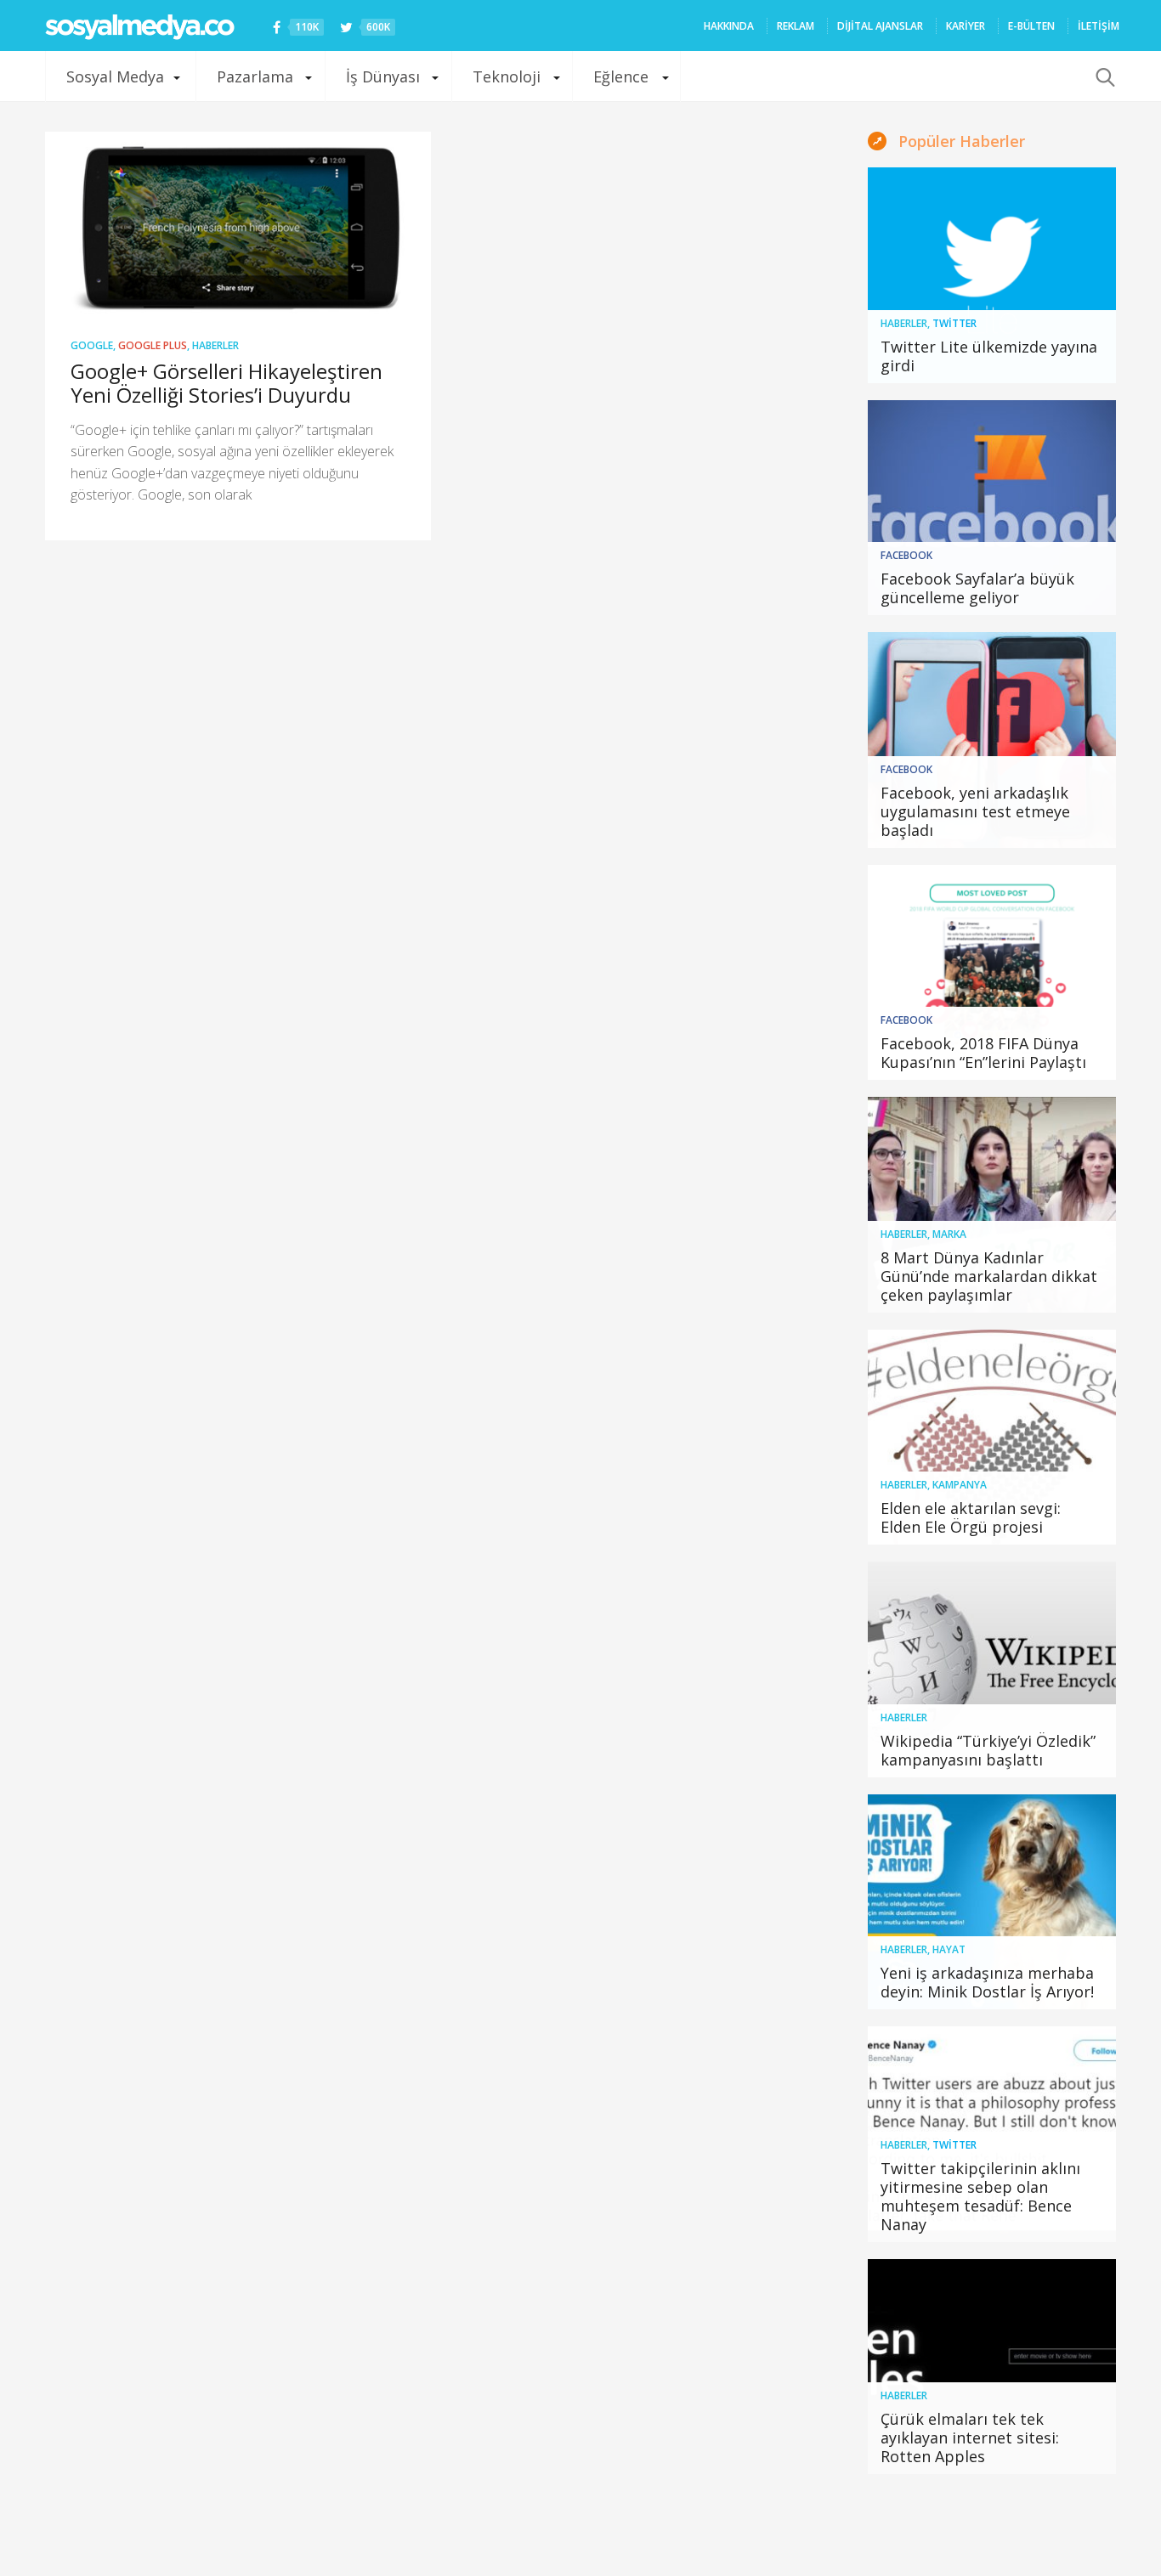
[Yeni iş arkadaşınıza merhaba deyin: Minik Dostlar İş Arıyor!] (992, 1902)
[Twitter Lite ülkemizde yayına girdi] (992, 275)
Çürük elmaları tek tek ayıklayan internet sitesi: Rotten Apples (970, 2438)
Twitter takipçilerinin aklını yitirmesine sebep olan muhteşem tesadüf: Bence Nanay (980, 2196)
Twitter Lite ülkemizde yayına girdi (989, 356)
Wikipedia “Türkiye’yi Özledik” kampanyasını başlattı (988, 1750)
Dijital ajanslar (880, 26)
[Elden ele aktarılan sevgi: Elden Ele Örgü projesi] (992, 1438)
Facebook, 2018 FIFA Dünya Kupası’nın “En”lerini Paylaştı (983, 1053)
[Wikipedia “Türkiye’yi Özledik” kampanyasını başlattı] (992, 1669)
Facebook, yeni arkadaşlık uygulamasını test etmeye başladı (975, 811)
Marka (949, 1234)
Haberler (215, 345)
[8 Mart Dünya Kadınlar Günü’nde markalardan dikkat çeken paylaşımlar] (992, 1205)
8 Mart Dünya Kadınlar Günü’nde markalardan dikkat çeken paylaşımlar (989, 1276)
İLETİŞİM (1099, 26)
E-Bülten (1031, 26)
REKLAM (796, 26)
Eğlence (621, 76)
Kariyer (966, 26)
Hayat (949, 1949)
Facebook (906, 555)
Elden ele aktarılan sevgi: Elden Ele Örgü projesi (971, 1517)
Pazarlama (255, 76)
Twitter (954, 323)
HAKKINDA (729, 26)
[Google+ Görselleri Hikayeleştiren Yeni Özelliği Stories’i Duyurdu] (238, 223)
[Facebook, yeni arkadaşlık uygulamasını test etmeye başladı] (992, 740)
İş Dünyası (383, 76)
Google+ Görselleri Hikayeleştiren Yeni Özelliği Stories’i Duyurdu (227, 383)
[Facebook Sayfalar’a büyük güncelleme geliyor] (992, 508)
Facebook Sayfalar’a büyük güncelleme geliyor (977, 588)
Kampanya (960, 1485)
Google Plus (153, 345)
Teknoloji (507, 76)
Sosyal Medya (115, 76)
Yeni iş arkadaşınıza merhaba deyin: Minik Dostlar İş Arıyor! (987, 1982)
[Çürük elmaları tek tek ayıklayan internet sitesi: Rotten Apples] (992, 2367)
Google (92, 345)
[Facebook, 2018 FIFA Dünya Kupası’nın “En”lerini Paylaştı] (992, 973)
